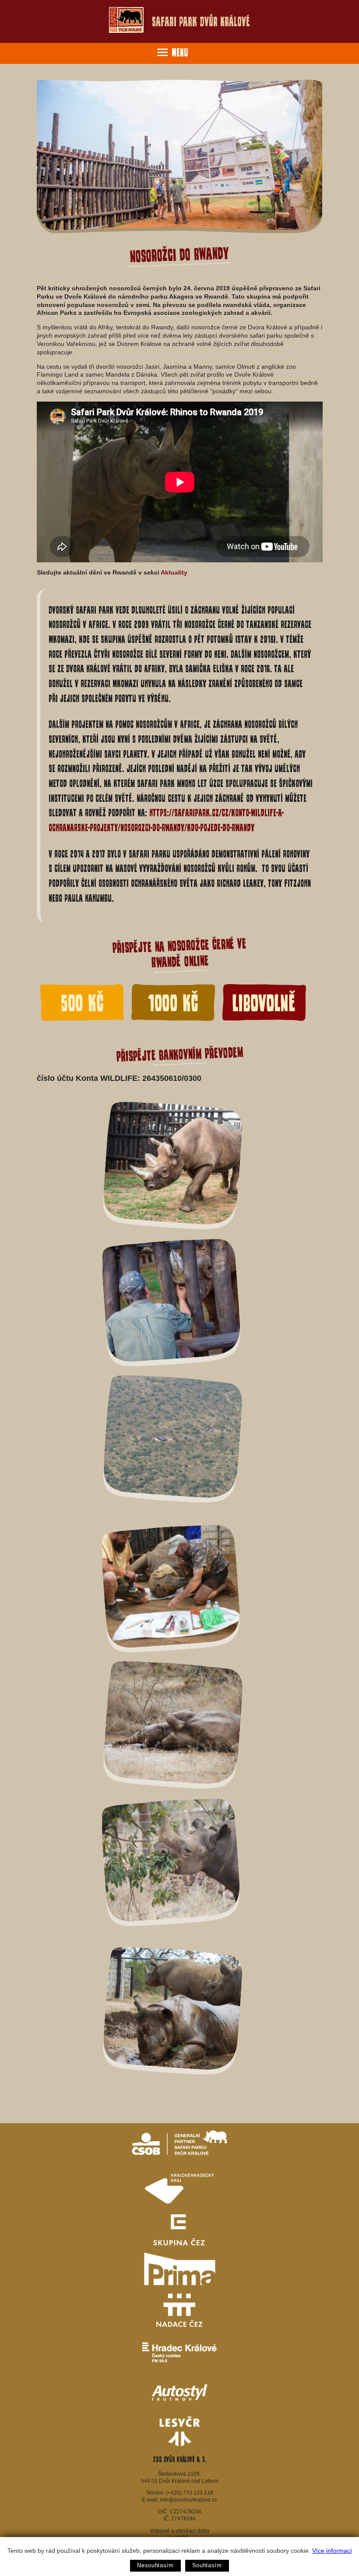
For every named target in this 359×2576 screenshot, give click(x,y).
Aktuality (174, 572)
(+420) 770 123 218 (190, 2493)
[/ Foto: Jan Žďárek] (173, 1443)
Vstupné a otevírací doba (180, 2531)
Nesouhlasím (155, 2565)
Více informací (332, 2551)
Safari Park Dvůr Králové (201, 22)
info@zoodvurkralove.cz (188, 2500)
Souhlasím (207, 2565)
